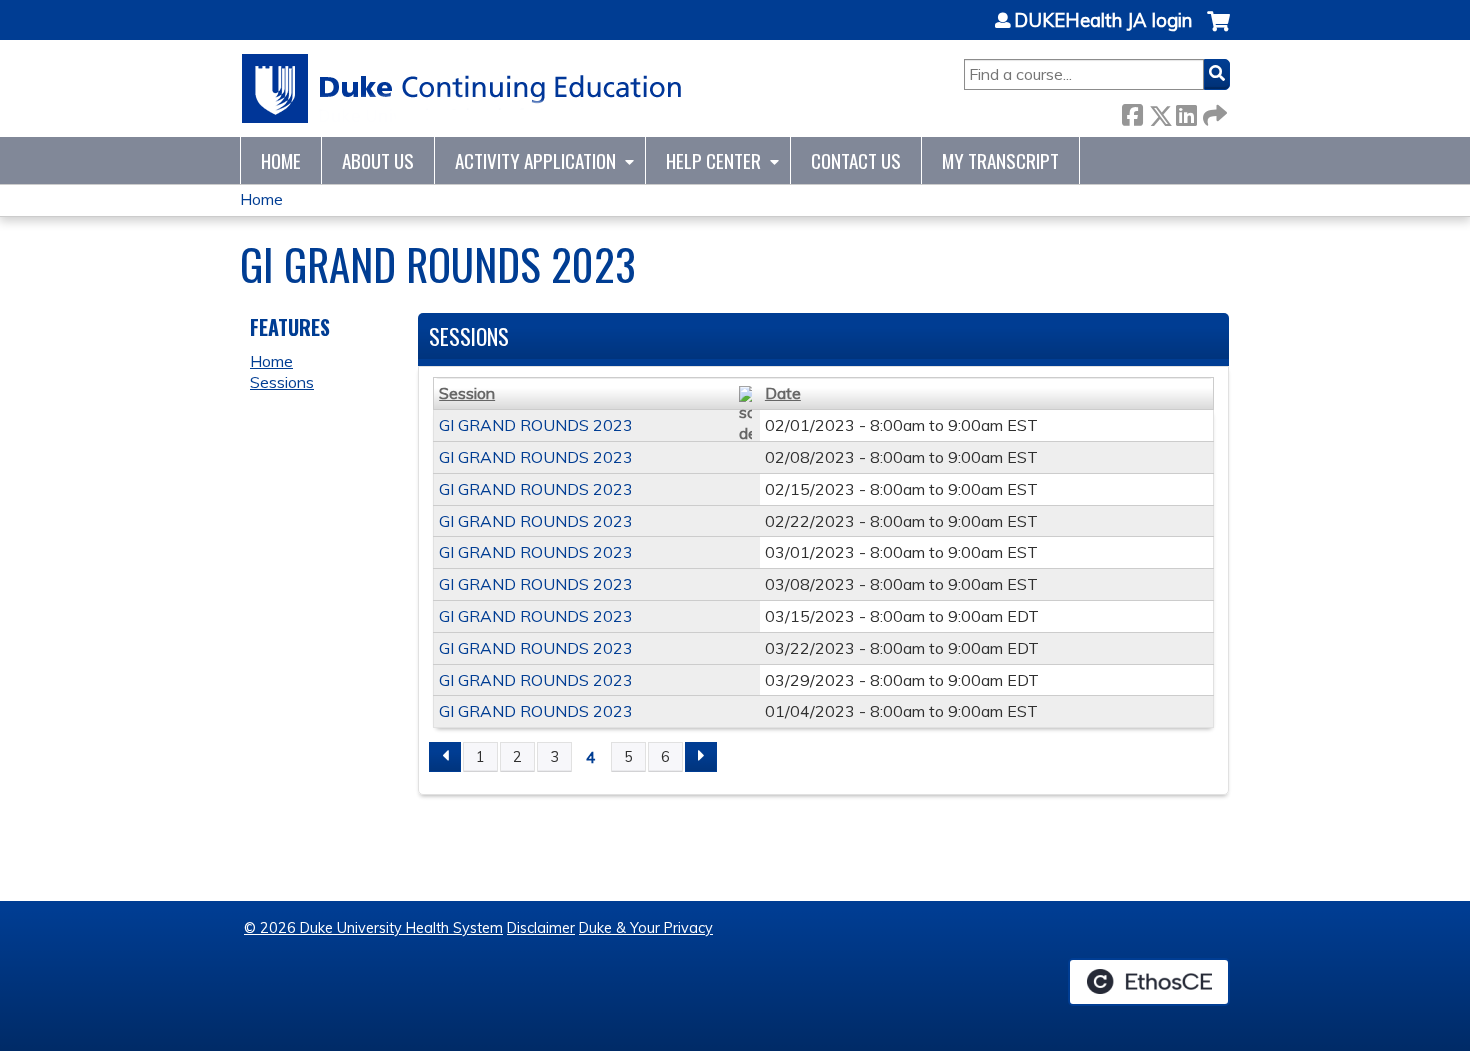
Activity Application (535, 160)
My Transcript (1000, 160)
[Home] (462, 88)
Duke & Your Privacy (646, 928)
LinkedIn (1186, 111)
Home (281, 160)
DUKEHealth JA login (1103, 21)
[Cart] (1218, 31)
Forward (1213, 111)
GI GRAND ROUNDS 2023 (536, 425)
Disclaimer (541, 928)
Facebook (1132, 111)
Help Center (713, 160)
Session (467, 393)
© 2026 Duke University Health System (373, 928)
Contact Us (856, 160)
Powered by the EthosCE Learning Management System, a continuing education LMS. (1149, 982)
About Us (378, 160)
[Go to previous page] (445, 757)
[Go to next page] (701, 757)
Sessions (282, 382)
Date (783, 393)
